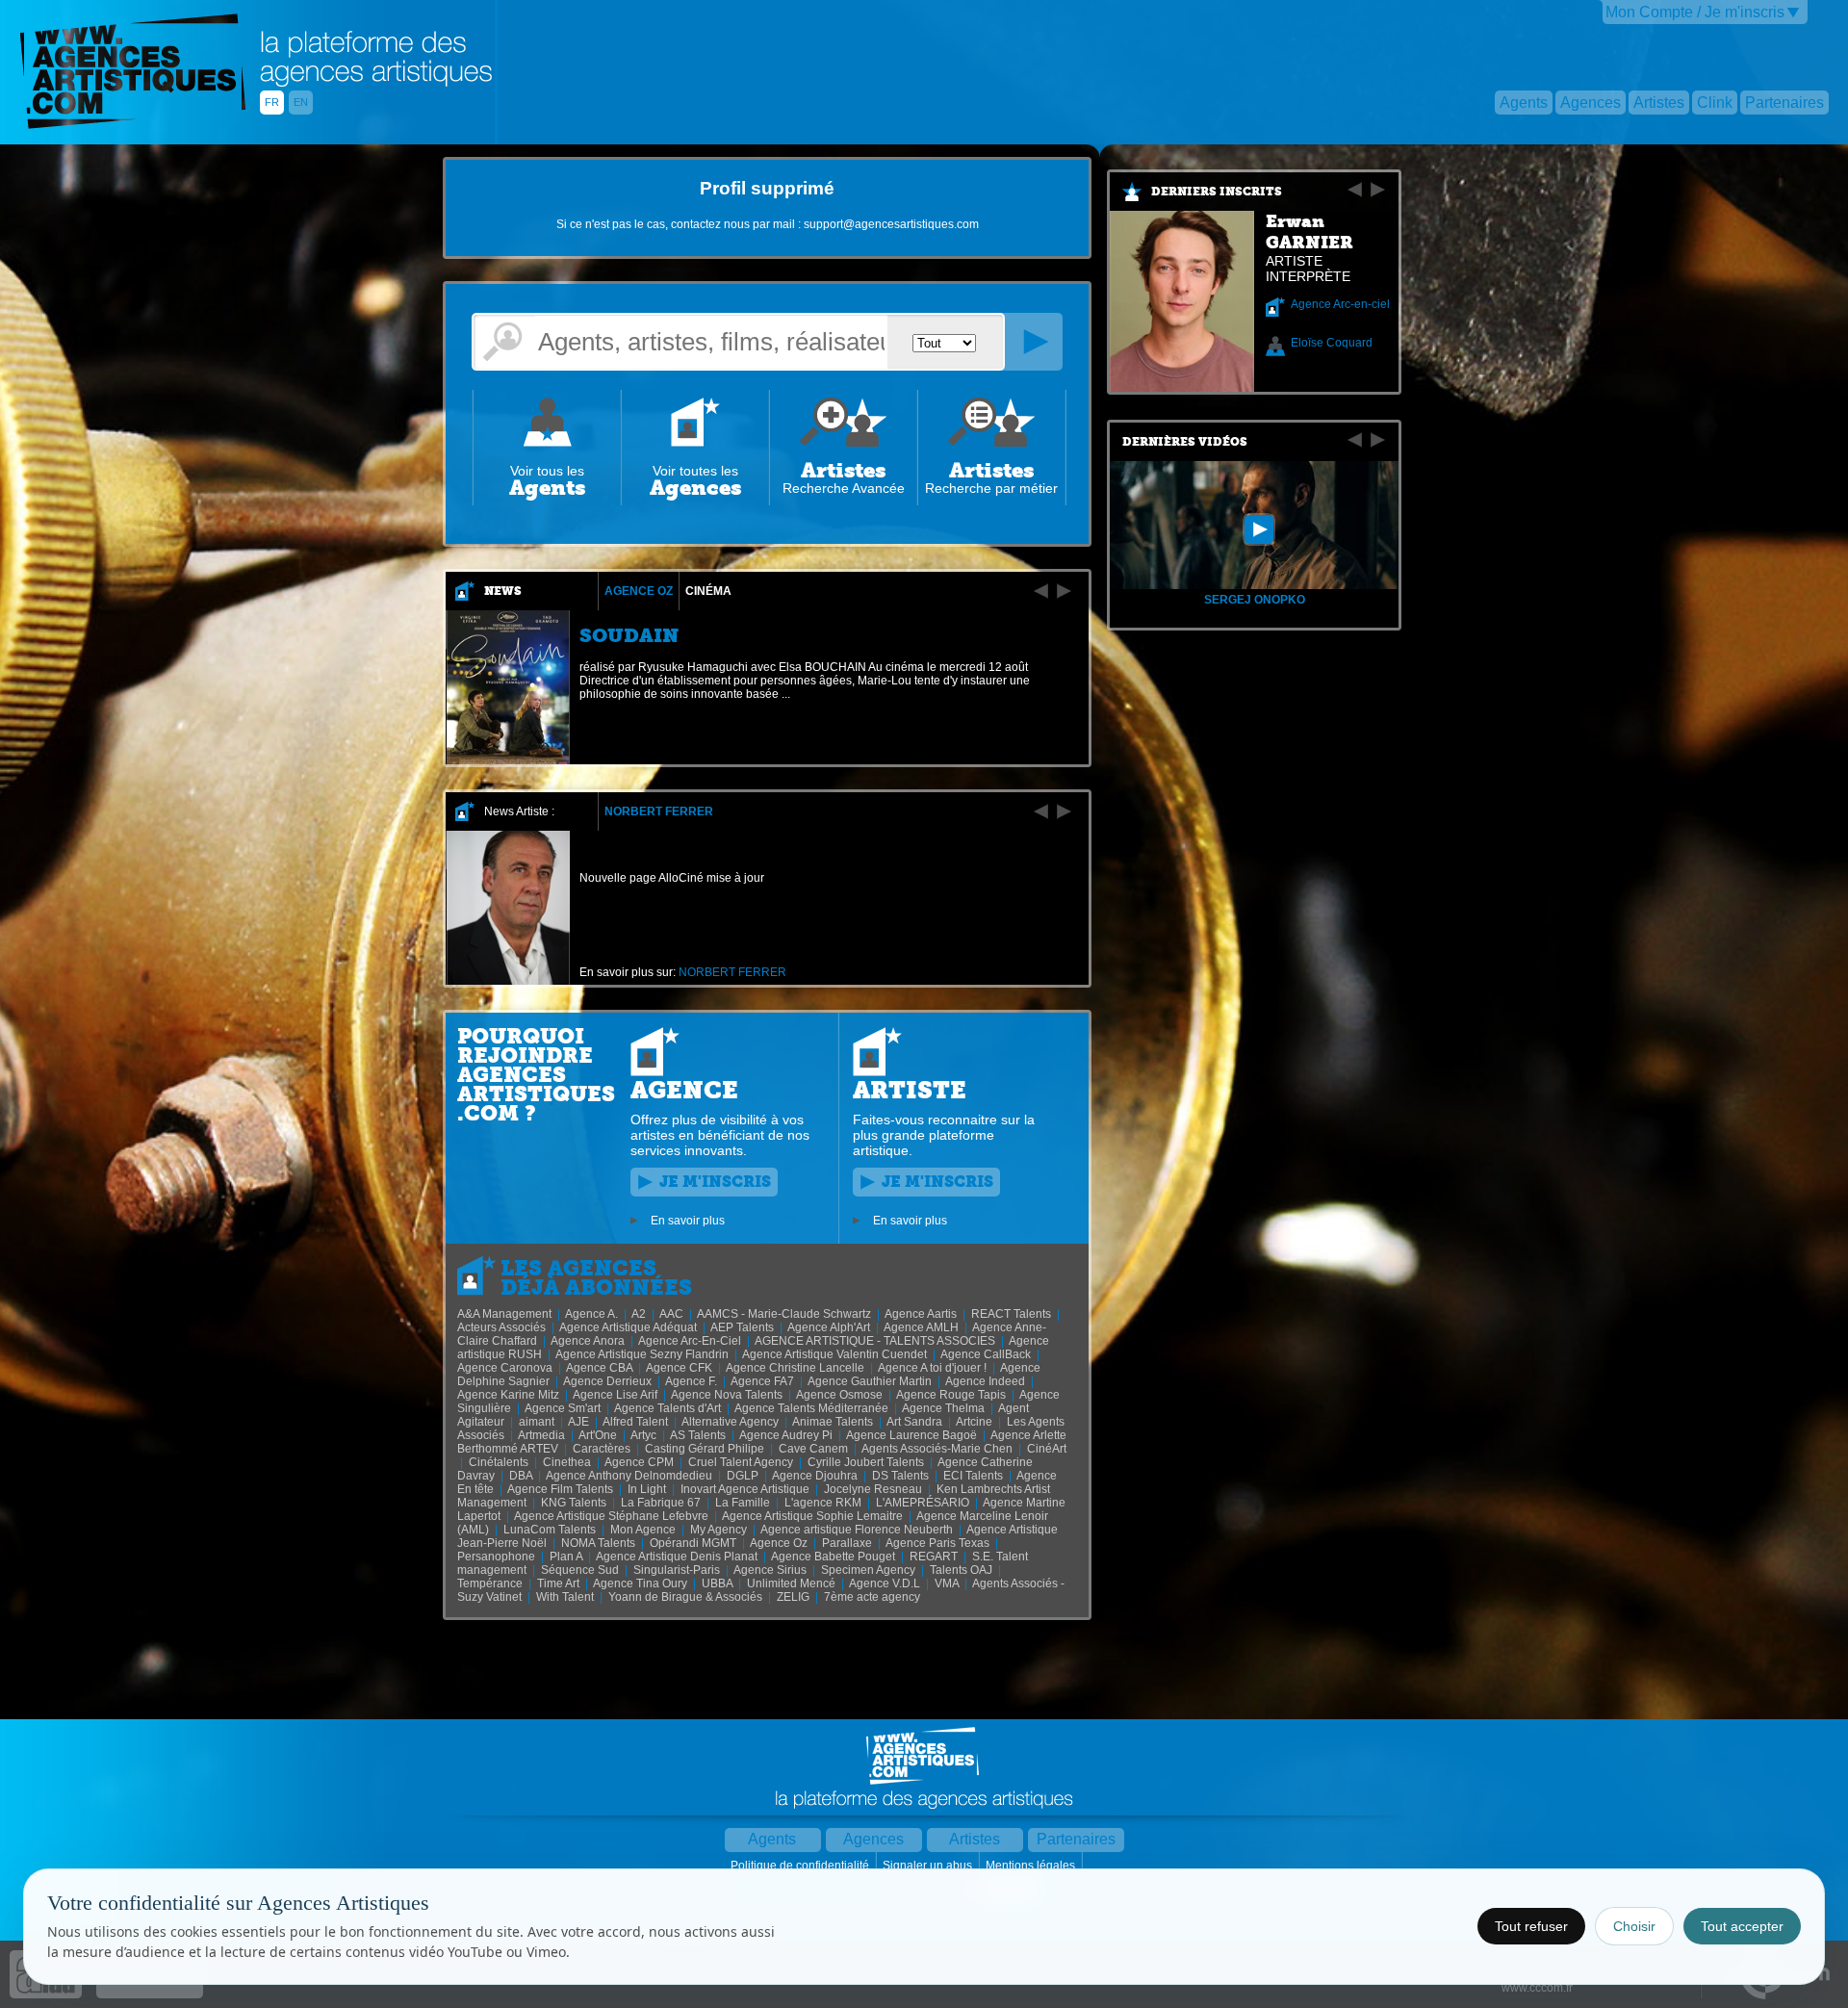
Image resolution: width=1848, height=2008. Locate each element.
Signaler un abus (929, 1866)
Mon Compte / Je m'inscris (1695, 12)
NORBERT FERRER (659, 811)
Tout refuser (1531, 1926)
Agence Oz (639, 591)
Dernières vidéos (1185, 442)
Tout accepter (1742, 1926)
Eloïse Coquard (1332, 343)
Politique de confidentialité (801, 1866)
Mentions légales (1032, 1866)
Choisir (1634, 1926)
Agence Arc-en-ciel (1340, 304)
